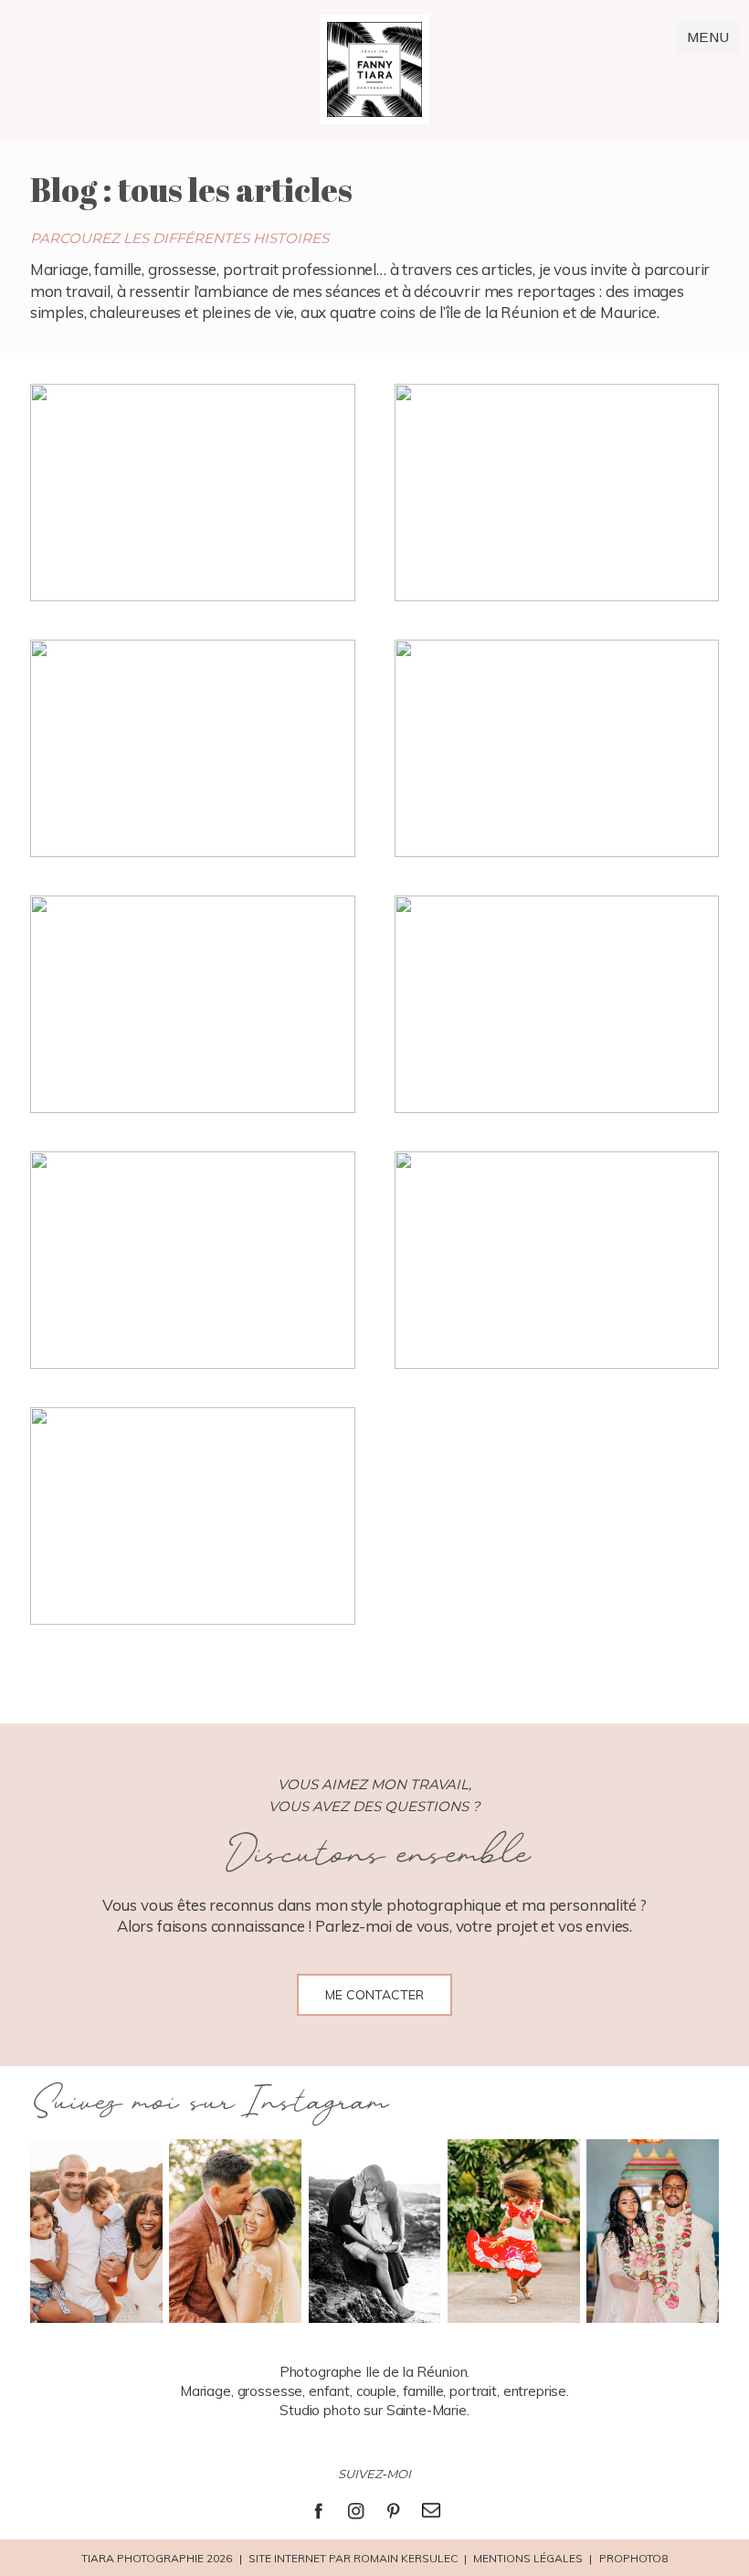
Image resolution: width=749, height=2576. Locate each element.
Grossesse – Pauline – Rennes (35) (191, 751)
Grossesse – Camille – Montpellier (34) (191, 1519)
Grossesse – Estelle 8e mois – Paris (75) (555, 751)
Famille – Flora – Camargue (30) (555, 495)
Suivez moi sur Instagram (209, 2103)
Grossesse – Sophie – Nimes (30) (555, 1262)
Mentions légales (528, 2558)
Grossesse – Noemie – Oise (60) (191, 1262)
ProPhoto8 (633, 2558)
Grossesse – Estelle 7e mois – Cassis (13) (190, 1007)
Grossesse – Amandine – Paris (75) (190, 495)
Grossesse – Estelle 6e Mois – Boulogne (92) (555, 1007)
